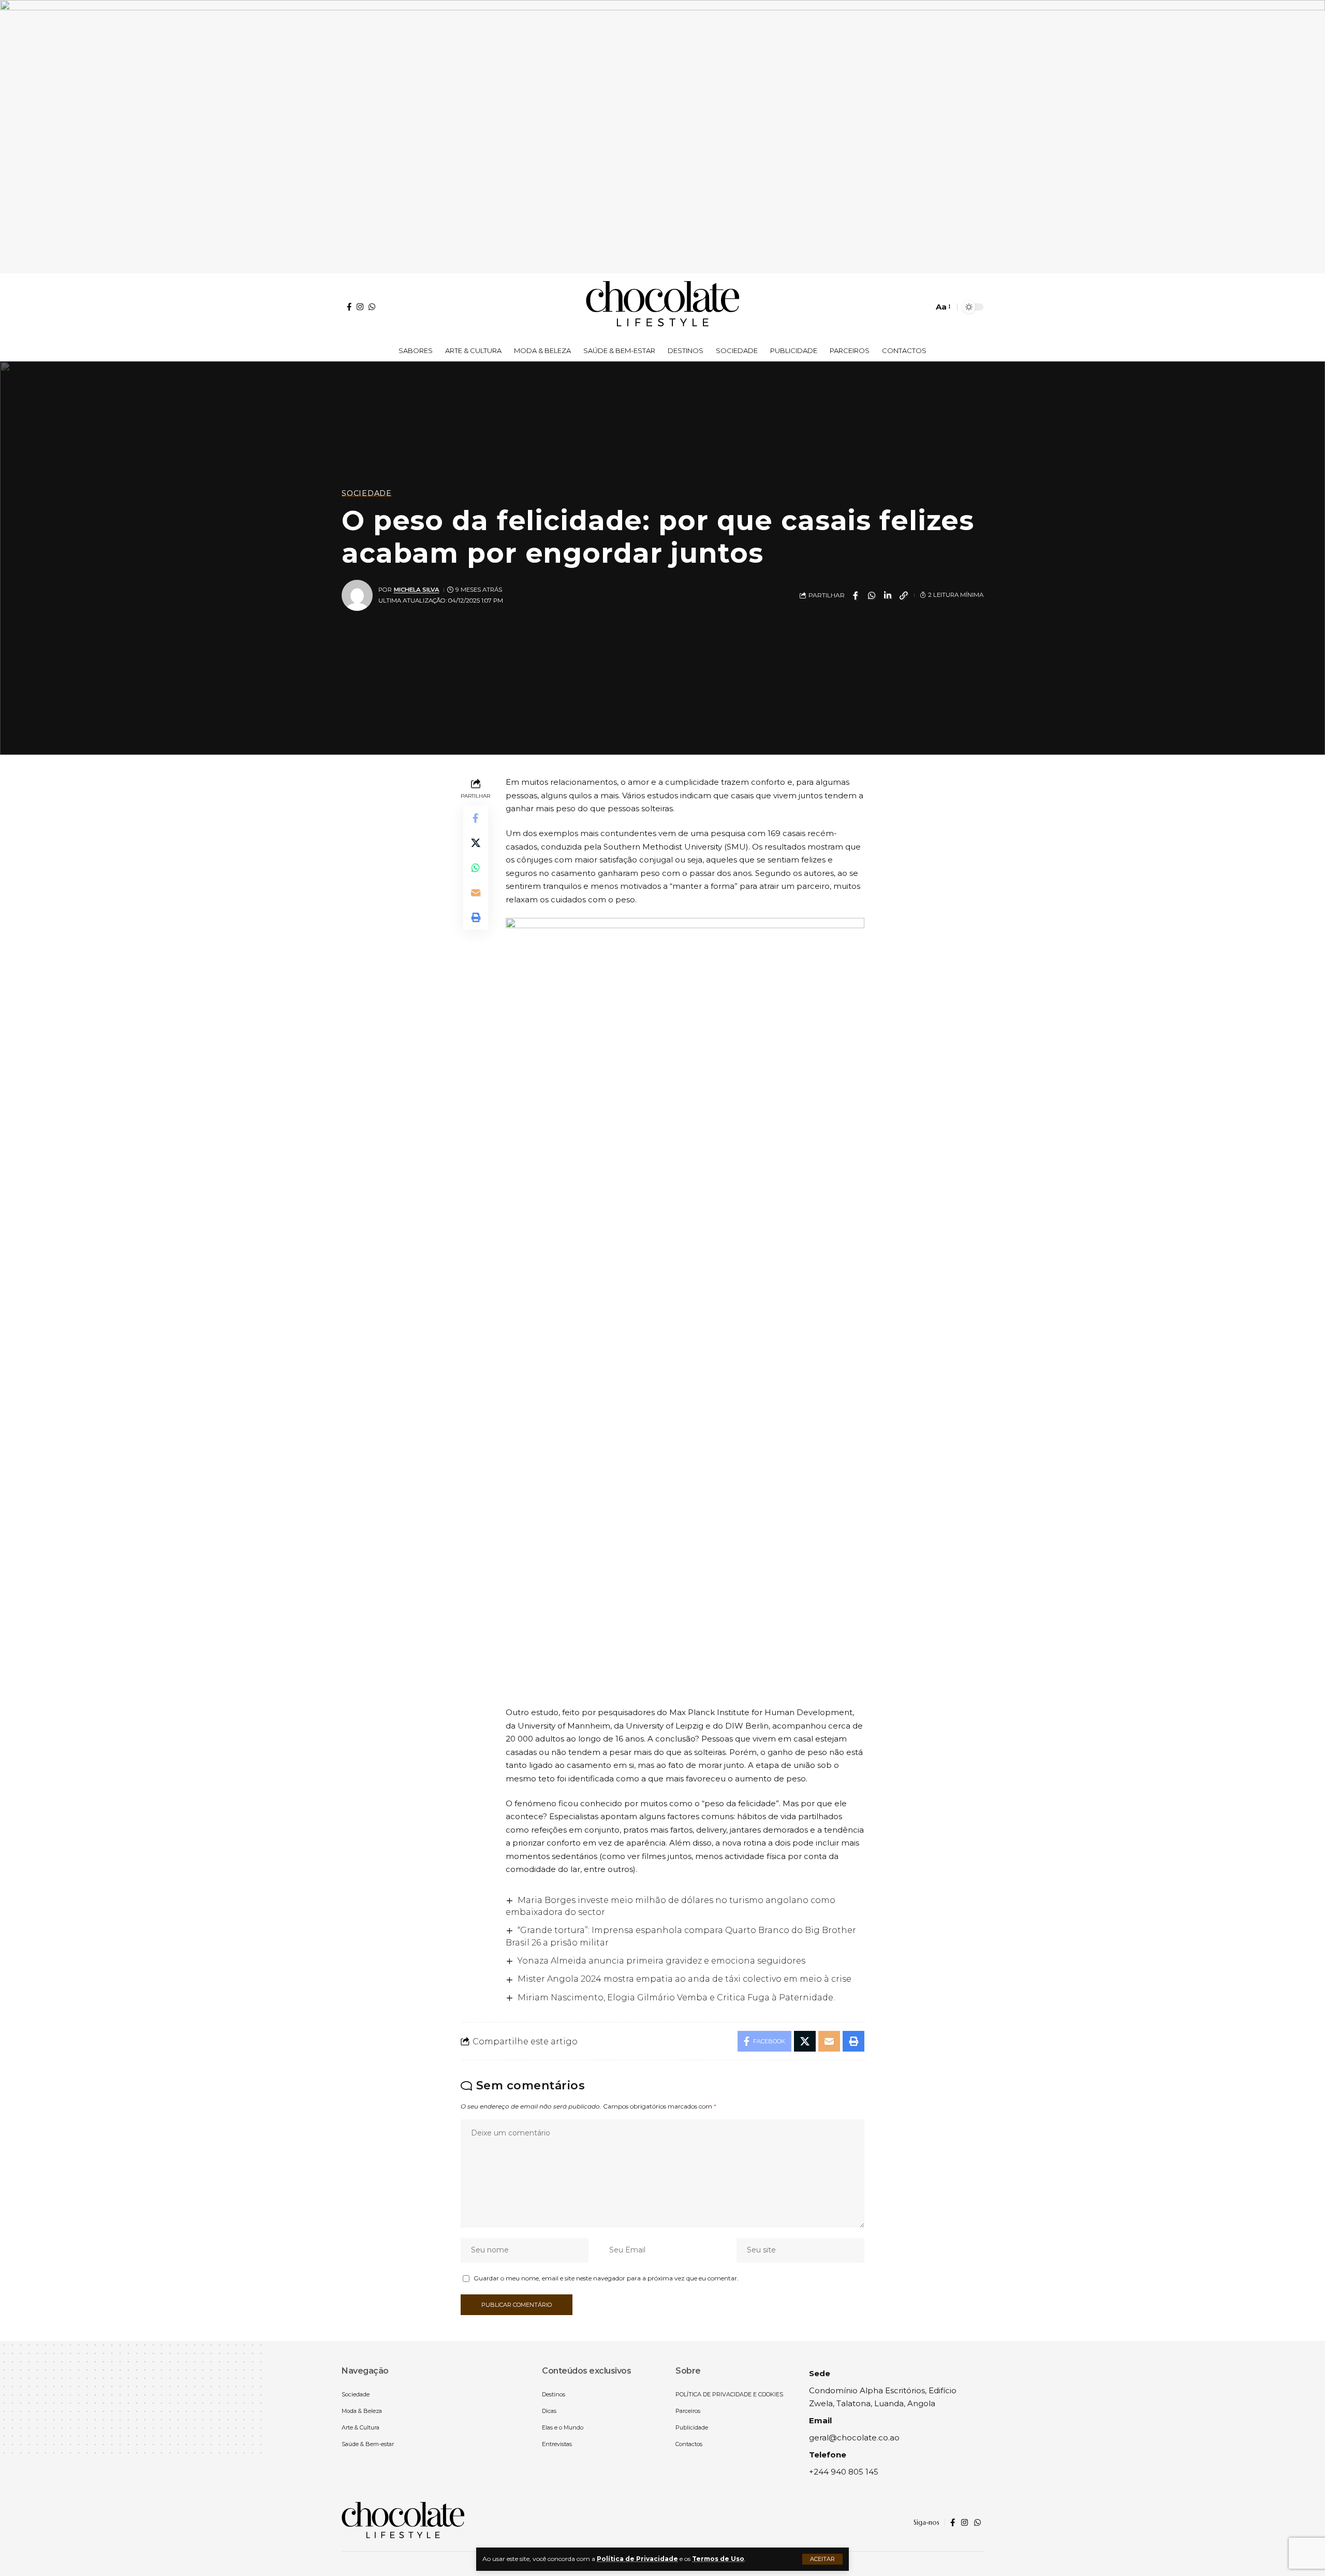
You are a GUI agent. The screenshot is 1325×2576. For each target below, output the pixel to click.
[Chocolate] (662, 307)
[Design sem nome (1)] (662, 136)
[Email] (476, 892)
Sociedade (367, 493)
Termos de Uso (718, 2559)
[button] (822, 2559)
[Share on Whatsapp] (872, 595)
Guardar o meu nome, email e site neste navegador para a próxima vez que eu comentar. (606, 2278)
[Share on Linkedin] (888, 595)
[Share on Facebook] (856, 595)
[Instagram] (360, 307)
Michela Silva (417, 590)
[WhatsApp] (372, 307)
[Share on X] (476, 843)
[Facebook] (349, 307)
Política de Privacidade (637, 2559)
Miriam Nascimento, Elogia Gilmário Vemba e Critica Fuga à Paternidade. (676, 1997)
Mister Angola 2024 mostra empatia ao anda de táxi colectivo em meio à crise (684, 1979)
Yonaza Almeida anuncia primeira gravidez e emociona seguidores (661, 1961)
